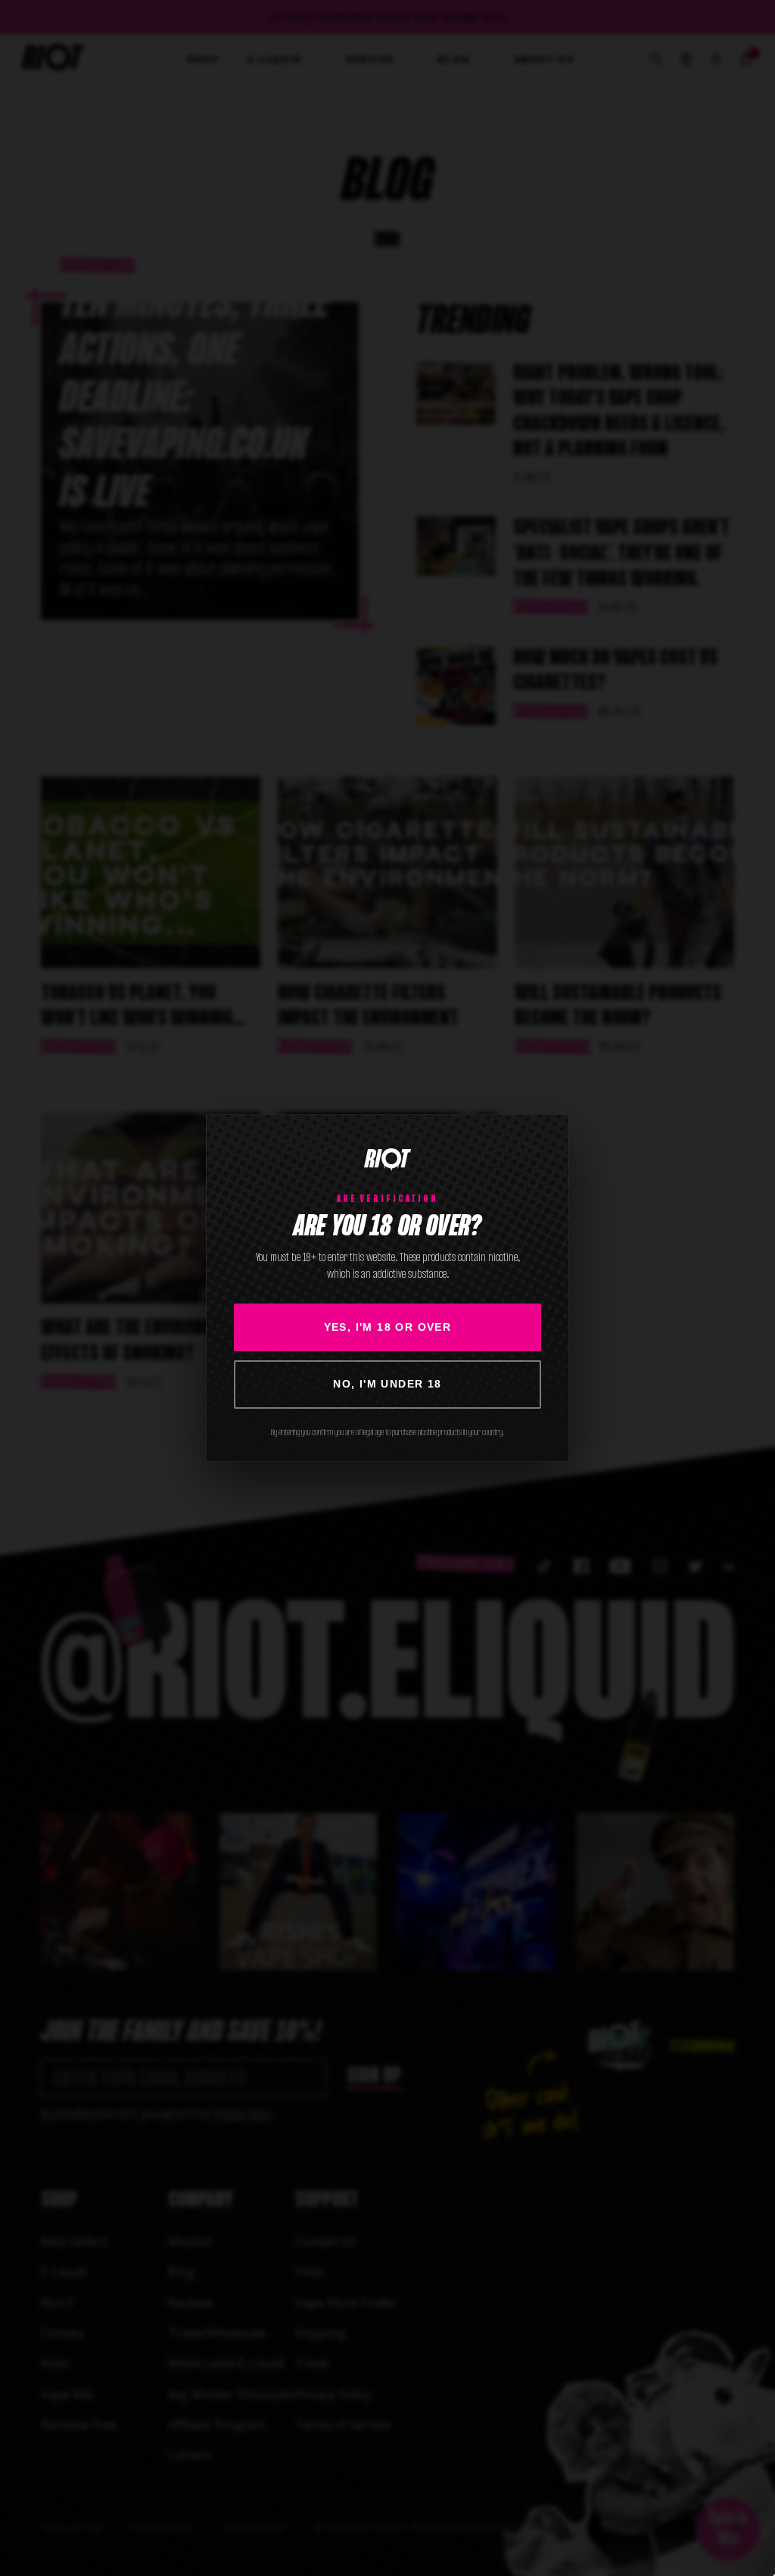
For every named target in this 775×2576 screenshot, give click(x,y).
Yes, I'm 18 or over (388, 1327)
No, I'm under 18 (387, 1384)
